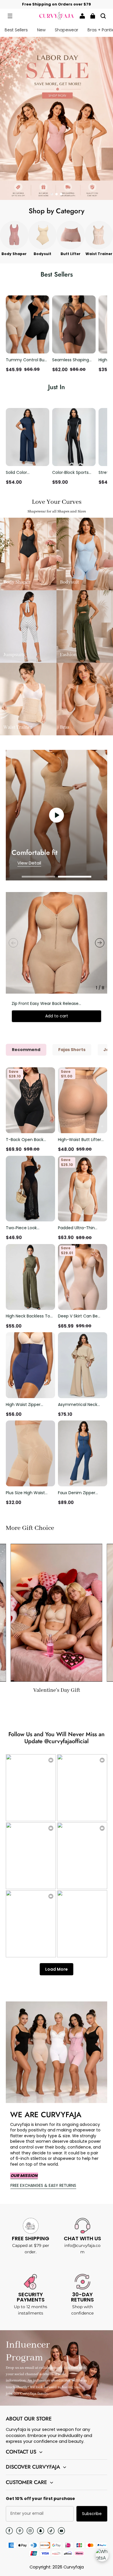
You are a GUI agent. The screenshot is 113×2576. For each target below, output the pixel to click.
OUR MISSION (24, 2176)
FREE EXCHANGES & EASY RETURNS (43, 2185)
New (41, 30)
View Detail (29, 863)
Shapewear (66, 30)
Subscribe (92, 2514)
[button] (10, 16)
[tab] (52, 194)
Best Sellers (16, 30)
